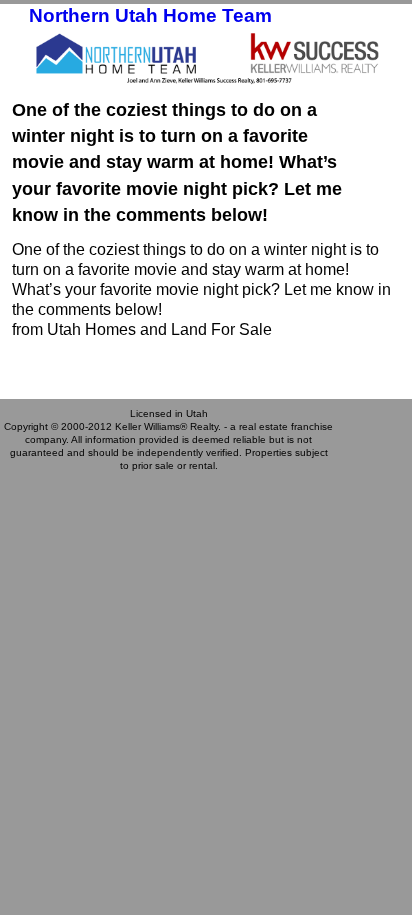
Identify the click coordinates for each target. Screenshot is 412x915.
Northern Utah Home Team (150, 15)
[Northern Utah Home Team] (206, 56)
